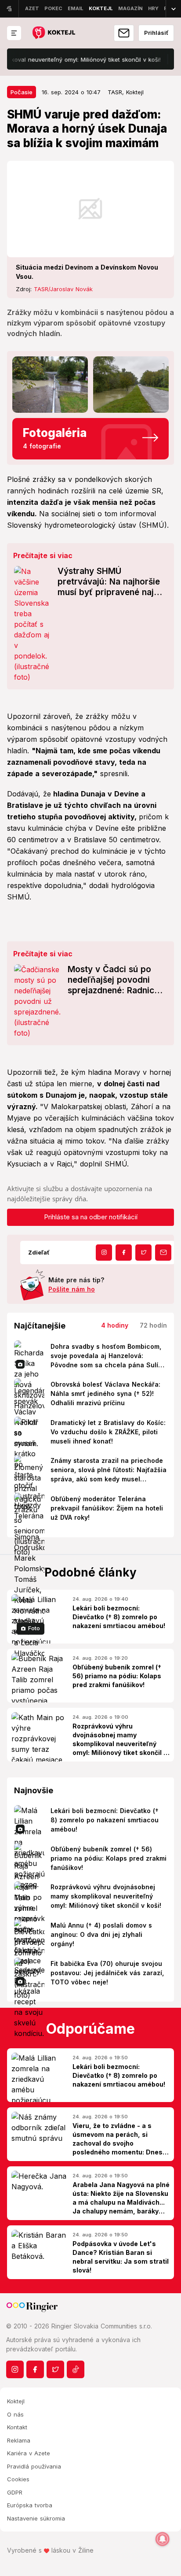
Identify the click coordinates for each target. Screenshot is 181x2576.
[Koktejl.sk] (53, 33)
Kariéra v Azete (29, 2453)
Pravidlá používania (34, 2466)
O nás (15, 2414)
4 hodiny (115, 1325)
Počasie (22, 92)
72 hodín (153, 1325)
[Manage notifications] (163, 2539)
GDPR (15, 2492)
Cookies (18, 2479)
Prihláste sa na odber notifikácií (91, 1217)
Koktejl (16, 2401)
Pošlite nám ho (72, 1289)
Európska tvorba (30, 2505)
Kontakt (17, 2427)
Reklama (19, 2440)
